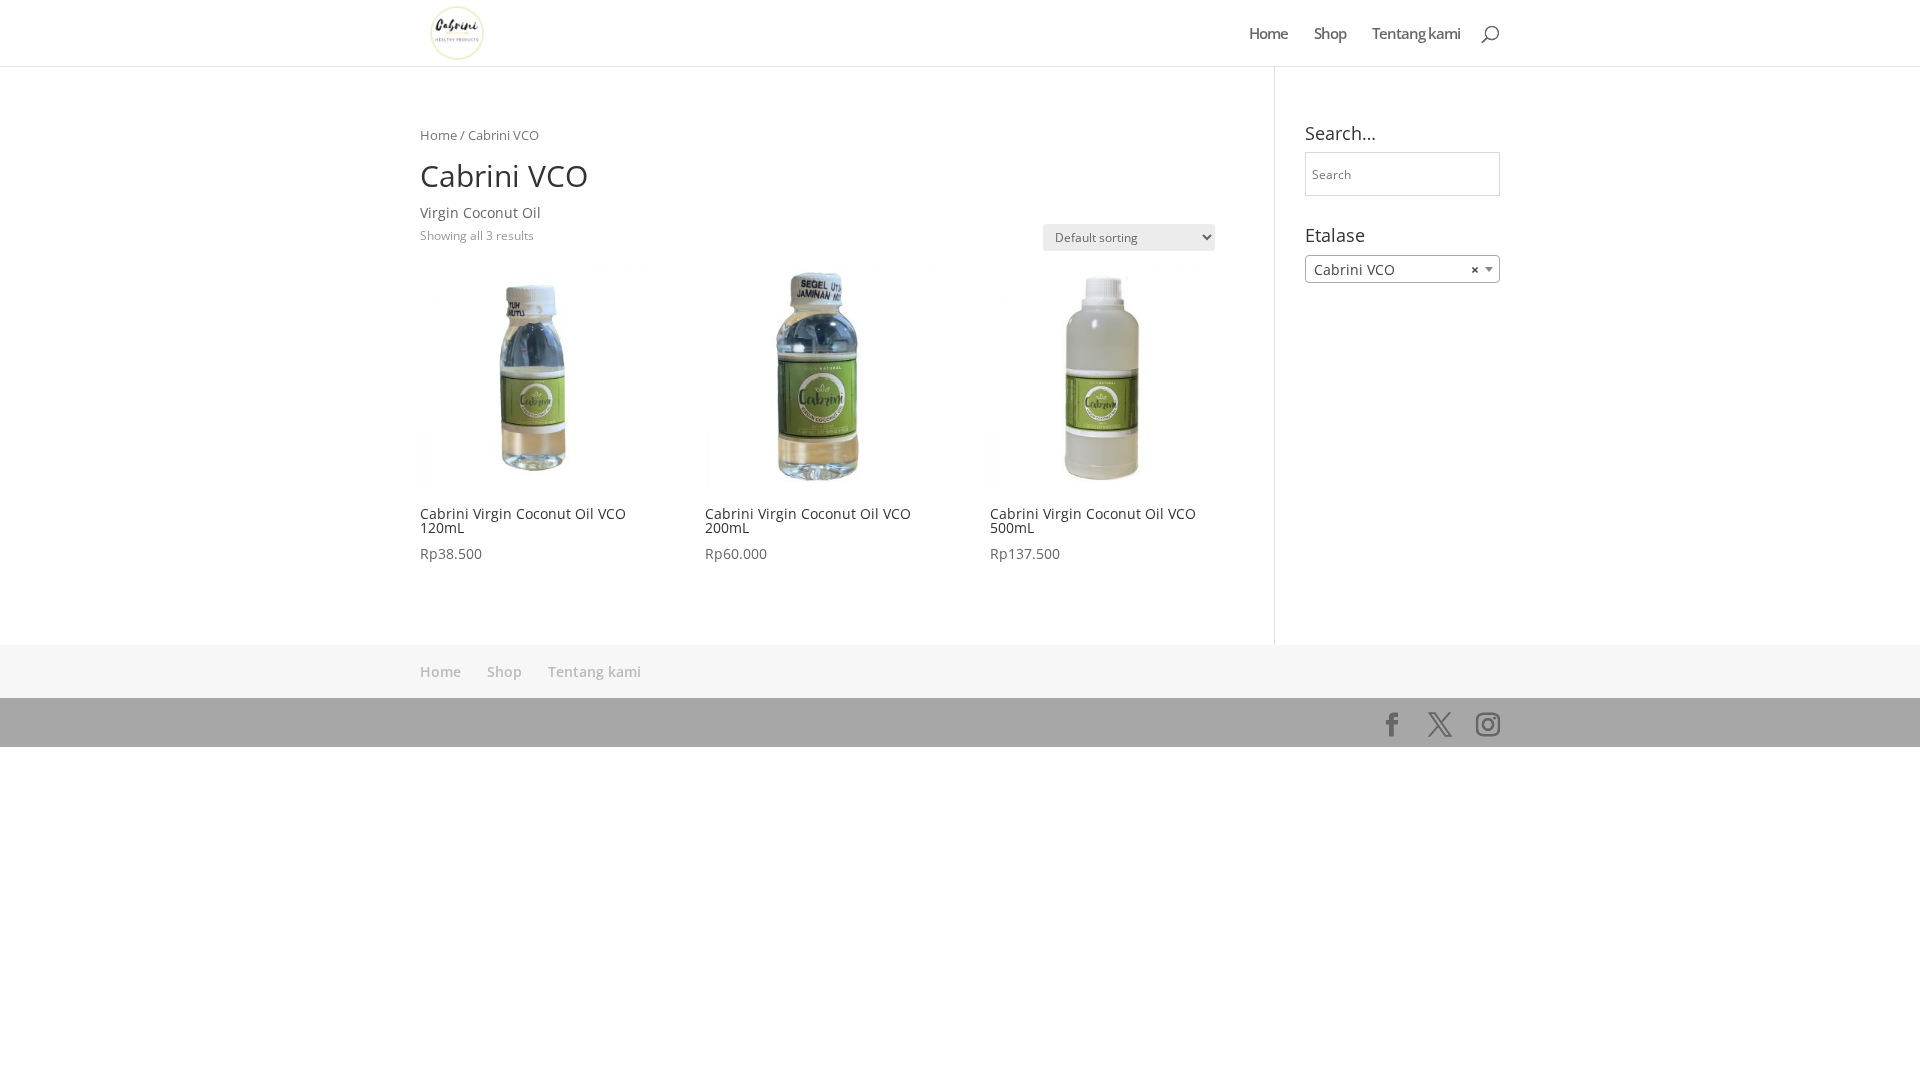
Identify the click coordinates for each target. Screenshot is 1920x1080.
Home (1268, 34)
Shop (1330, 34)
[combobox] (1402, 269)
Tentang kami (1416, 34)
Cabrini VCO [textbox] (1396, 269)
